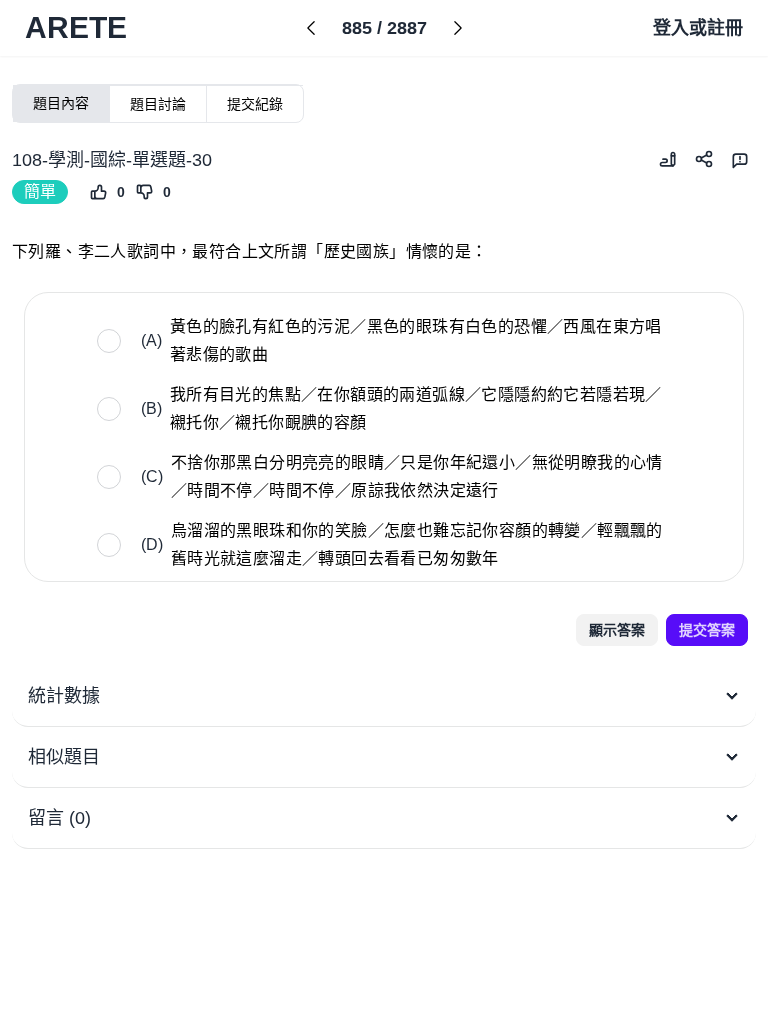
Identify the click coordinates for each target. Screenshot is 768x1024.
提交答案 (707, 630)
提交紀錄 (255, 104)
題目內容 (61, 103)
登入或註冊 (698, 28)
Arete (76, 27)
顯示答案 (617, 630)
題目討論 (158, 104)
